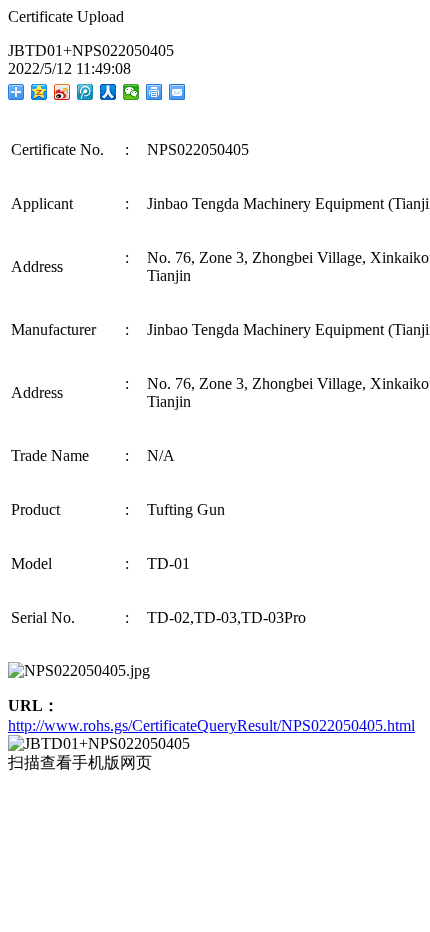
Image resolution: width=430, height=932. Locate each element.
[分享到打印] (154, 92)
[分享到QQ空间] (39, 92)
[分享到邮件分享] (177, 92)
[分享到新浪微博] (62, 92)
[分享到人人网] (108, 92)
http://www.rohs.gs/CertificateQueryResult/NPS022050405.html (211, 725)
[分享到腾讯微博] (85, 92)
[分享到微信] (131, 92)
